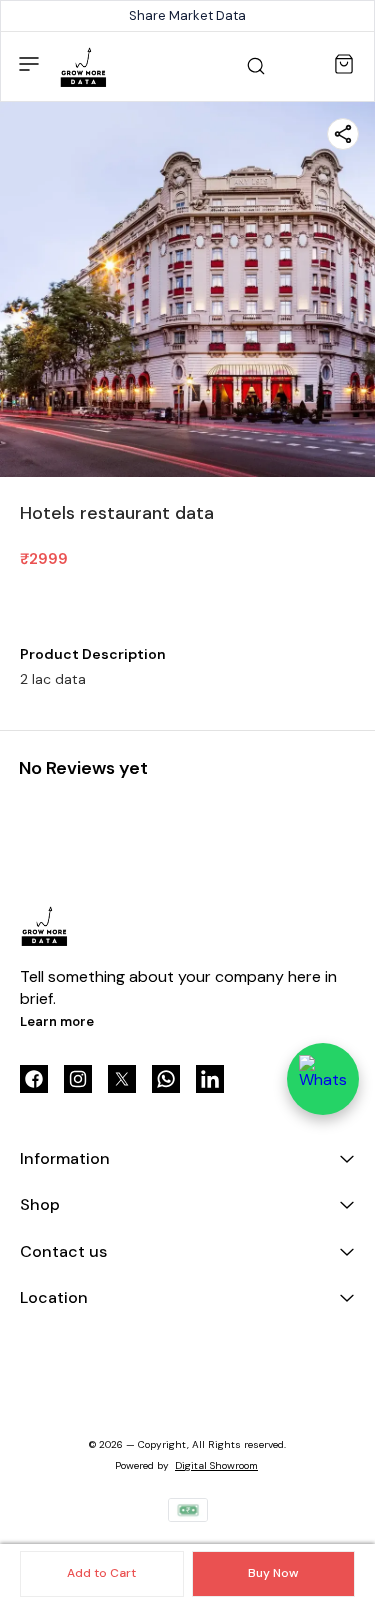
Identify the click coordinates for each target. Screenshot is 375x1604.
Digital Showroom (216, 1465)
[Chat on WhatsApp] (323, 1079)
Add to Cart (101, 1573)
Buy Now (273, 1573)
